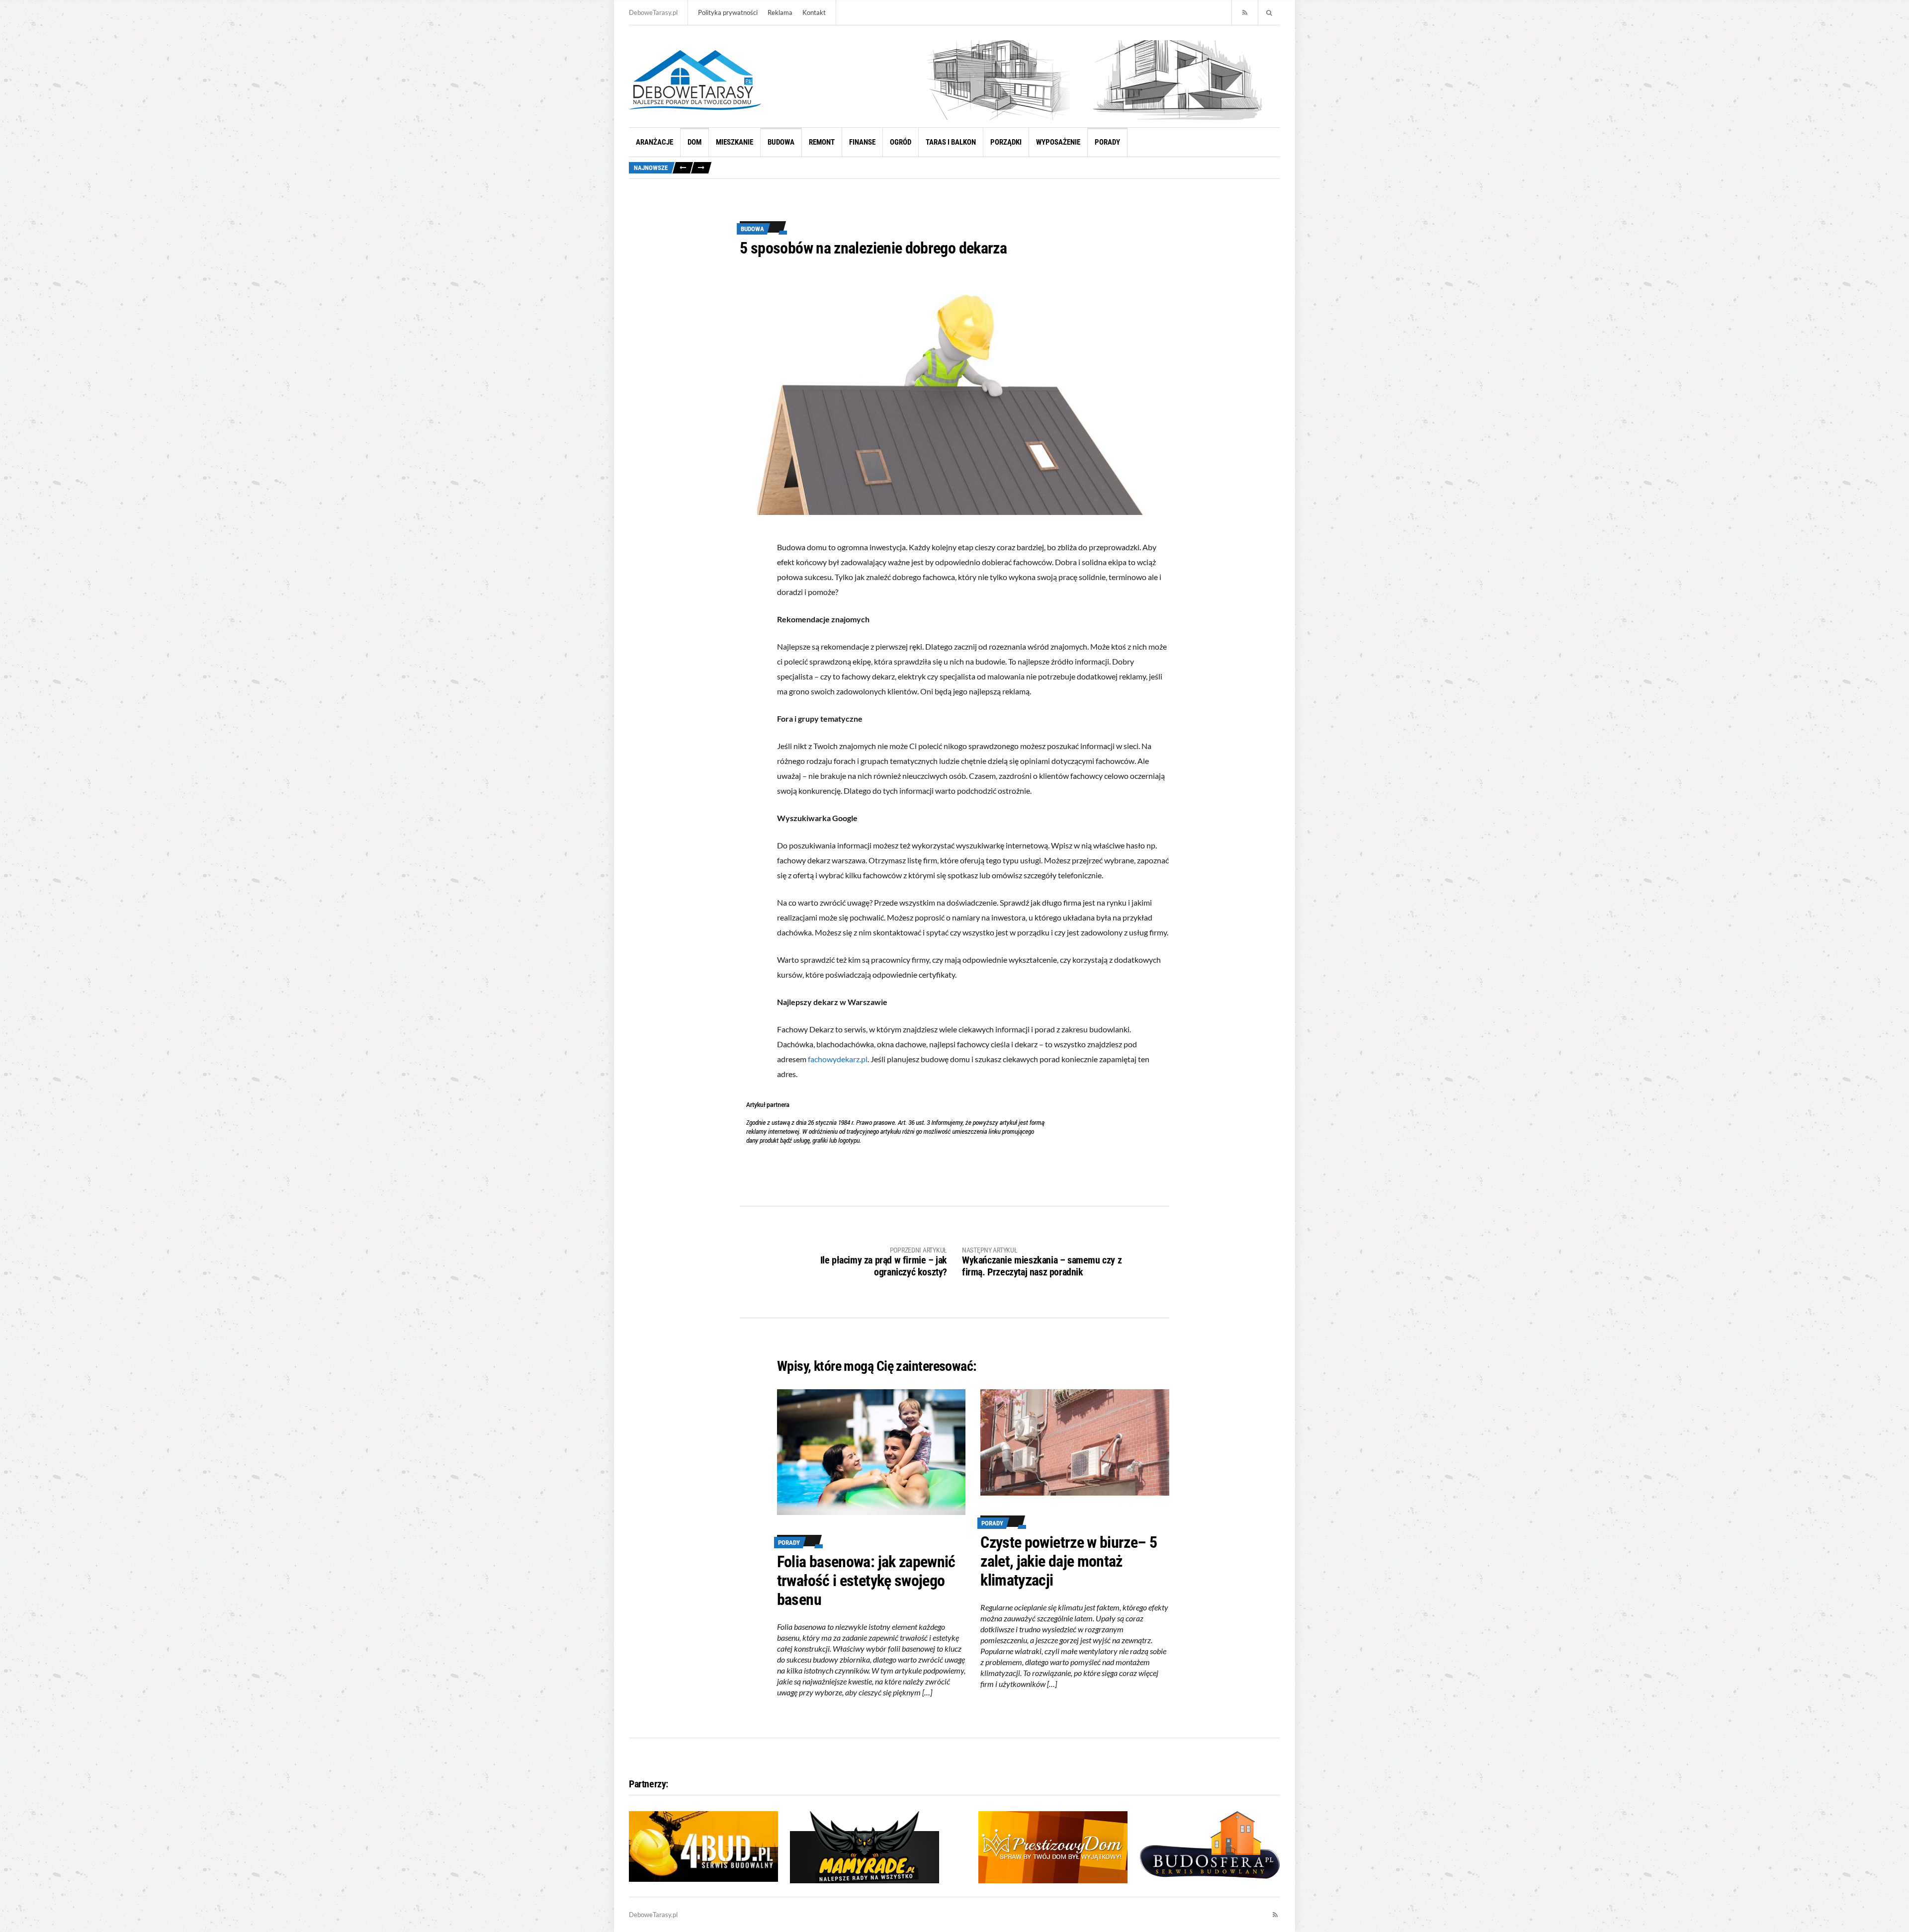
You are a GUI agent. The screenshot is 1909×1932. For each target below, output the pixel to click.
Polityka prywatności (728, 12)
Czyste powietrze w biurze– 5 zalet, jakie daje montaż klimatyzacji (1069, 1561)
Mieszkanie (735, 142)
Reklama (780, 12)
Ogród (901, 142)
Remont (822, 142)
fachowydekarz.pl (838, 1059)
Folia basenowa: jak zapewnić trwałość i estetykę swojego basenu (866, 1581)
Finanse (862, 142)
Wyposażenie (1058, 142)
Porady (1107, 142)
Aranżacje (654, 142)
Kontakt (814, 12)
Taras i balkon (951, 142)
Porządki (1006, 142)
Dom (694, 142)
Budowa (781, 142)
